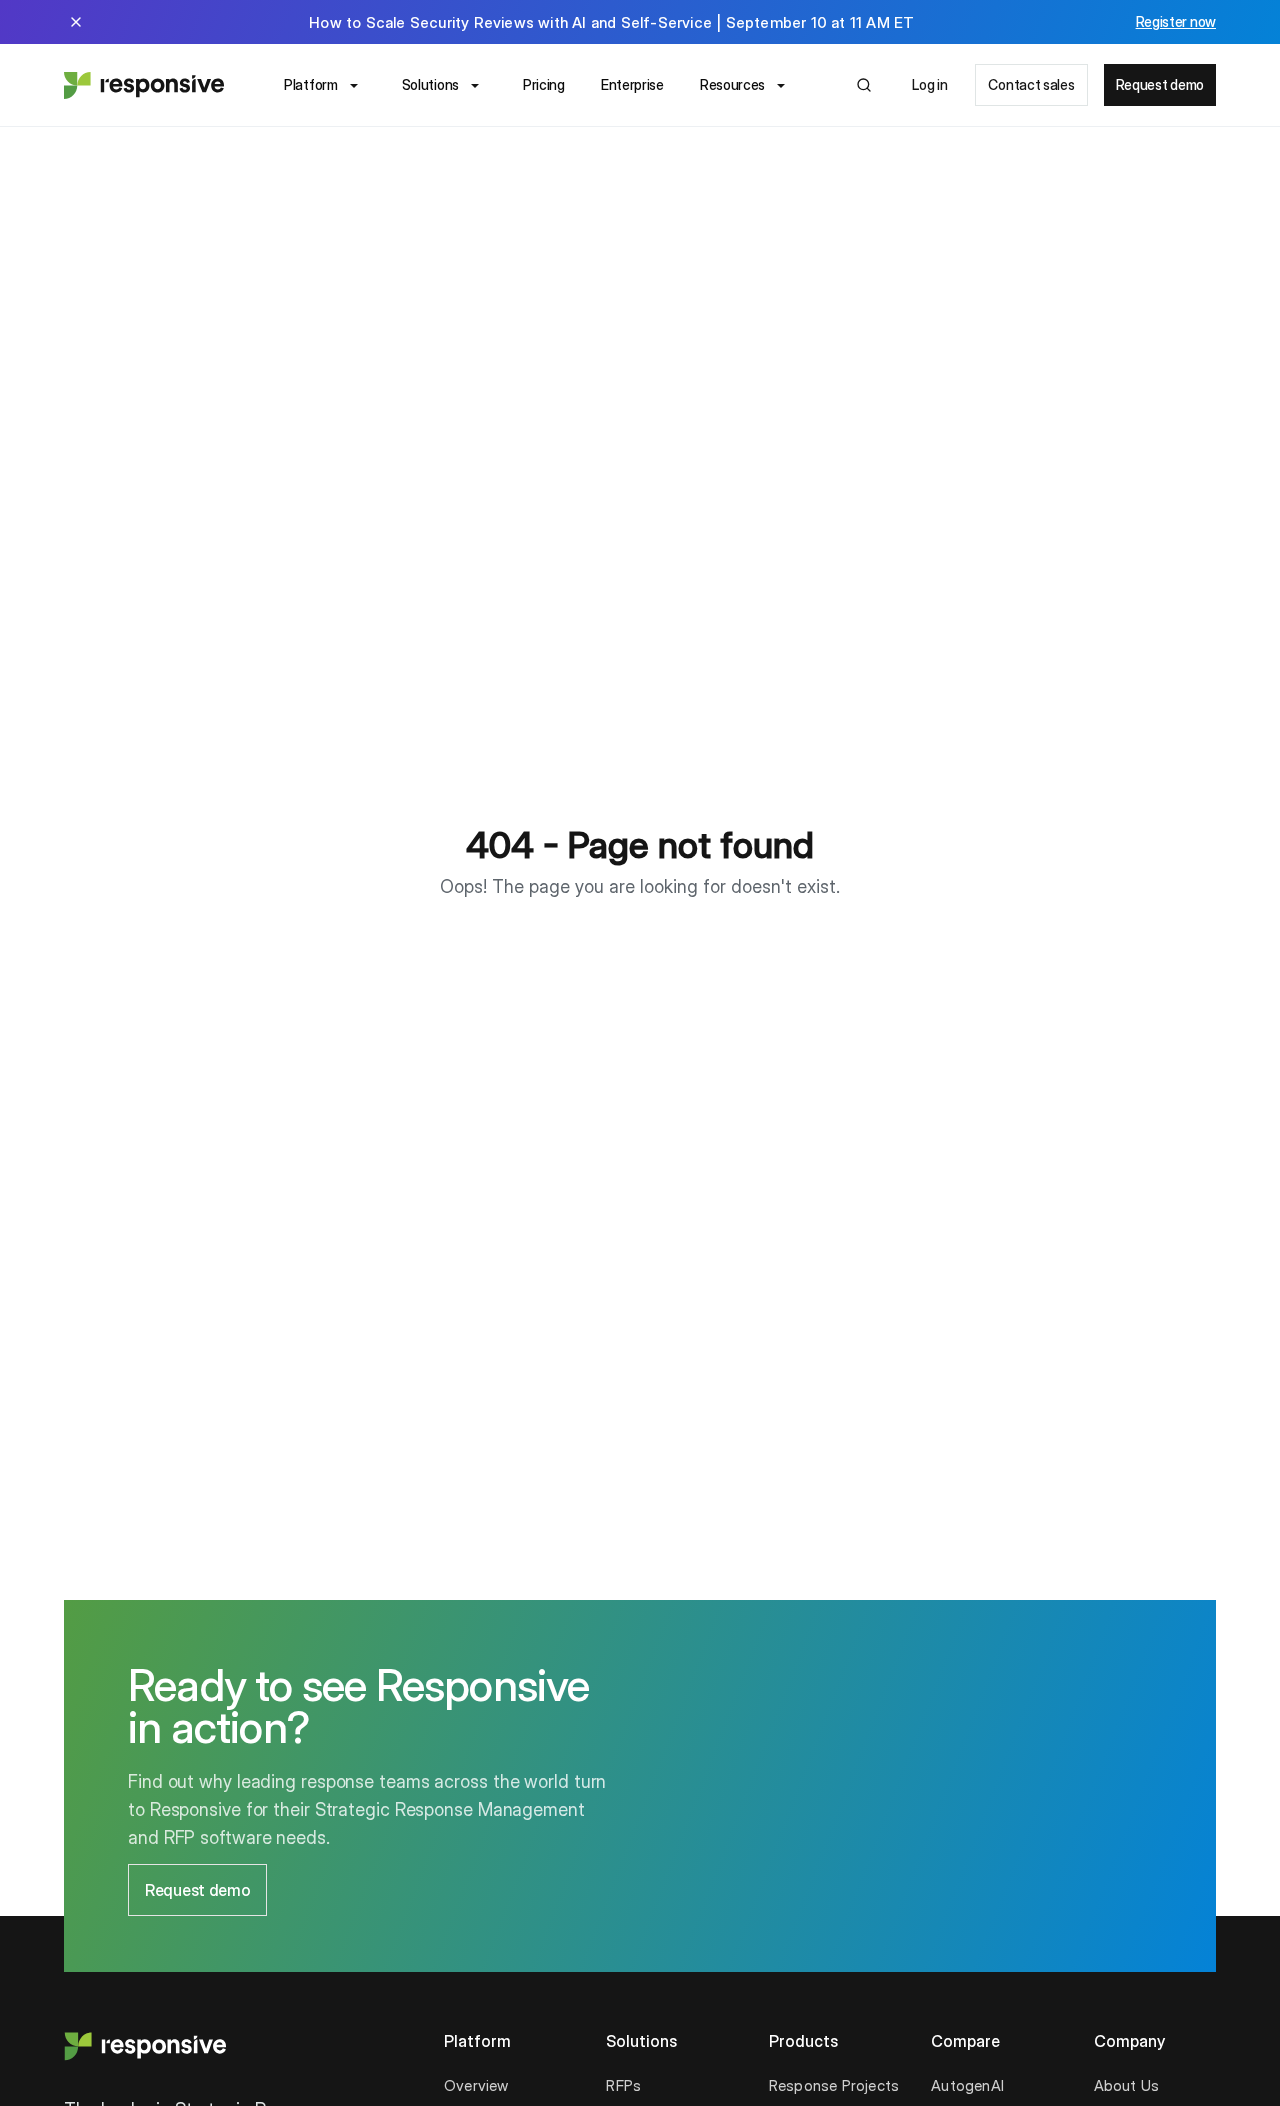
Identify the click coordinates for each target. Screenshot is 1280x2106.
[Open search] (864, 85)
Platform (311, 84)
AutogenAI (967, 2085)
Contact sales (1031, 84)
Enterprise (632, 84)
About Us (1127, 2085)
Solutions (430, 84)
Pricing (544, 84)
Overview (476, 2085)
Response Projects (834, 2085)
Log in (929, 84)
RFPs (623, 2085)
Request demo (1160, 84)
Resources (732, 84)
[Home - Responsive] (144, 85)
